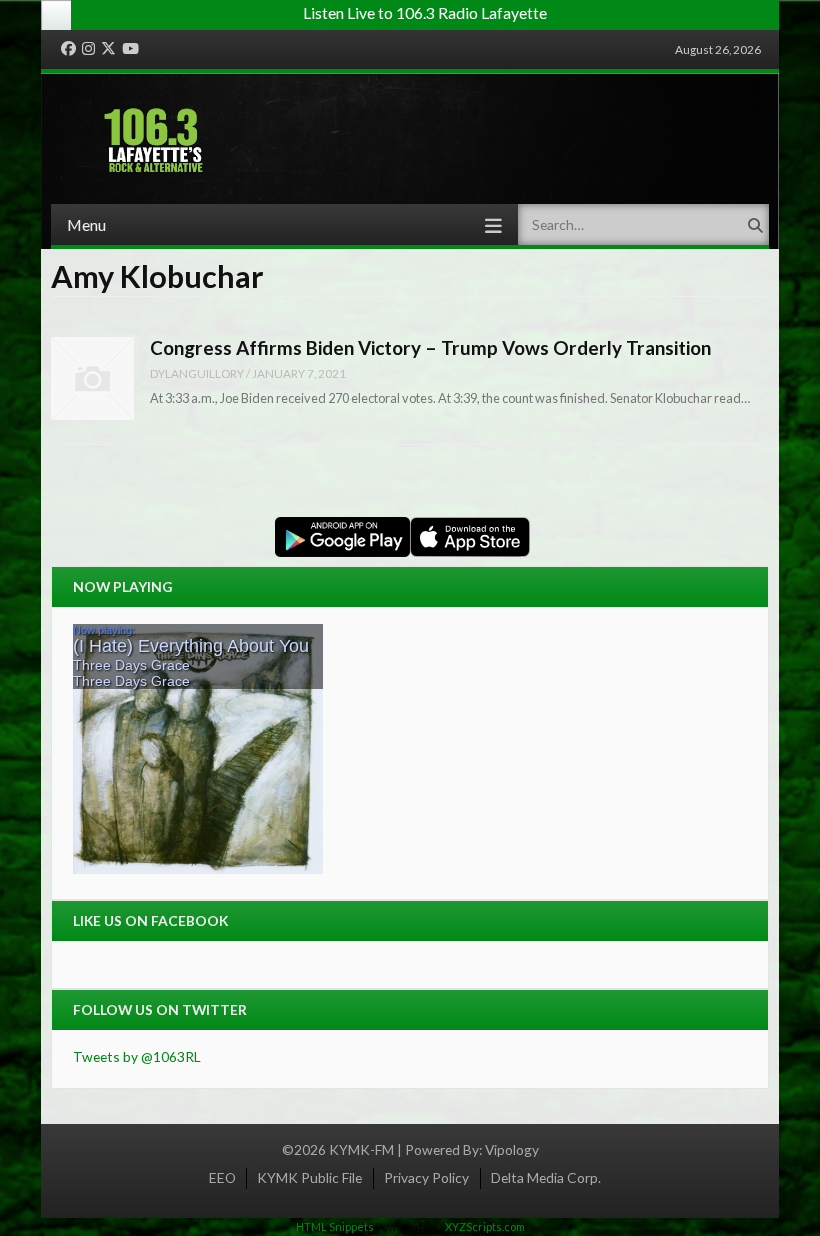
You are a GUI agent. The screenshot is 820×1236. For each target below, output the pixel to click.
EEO (222, 1177)
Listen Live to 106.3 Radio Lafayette (425, 12)
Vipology (512, 1149)
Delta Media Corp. (546, 1177)
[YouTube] (130, 49)
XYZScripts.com (485, 1226)
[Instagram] (88, 49)
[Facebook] (68, 49)
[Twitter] (108, 49)
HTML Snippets (335, 1226)
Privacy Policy (426, 1177)
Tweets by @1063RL (137, 1056)
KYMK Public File (309, 1177)
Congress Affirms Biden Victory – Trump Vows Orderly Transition (430, 347)
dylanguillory (197, 373)
